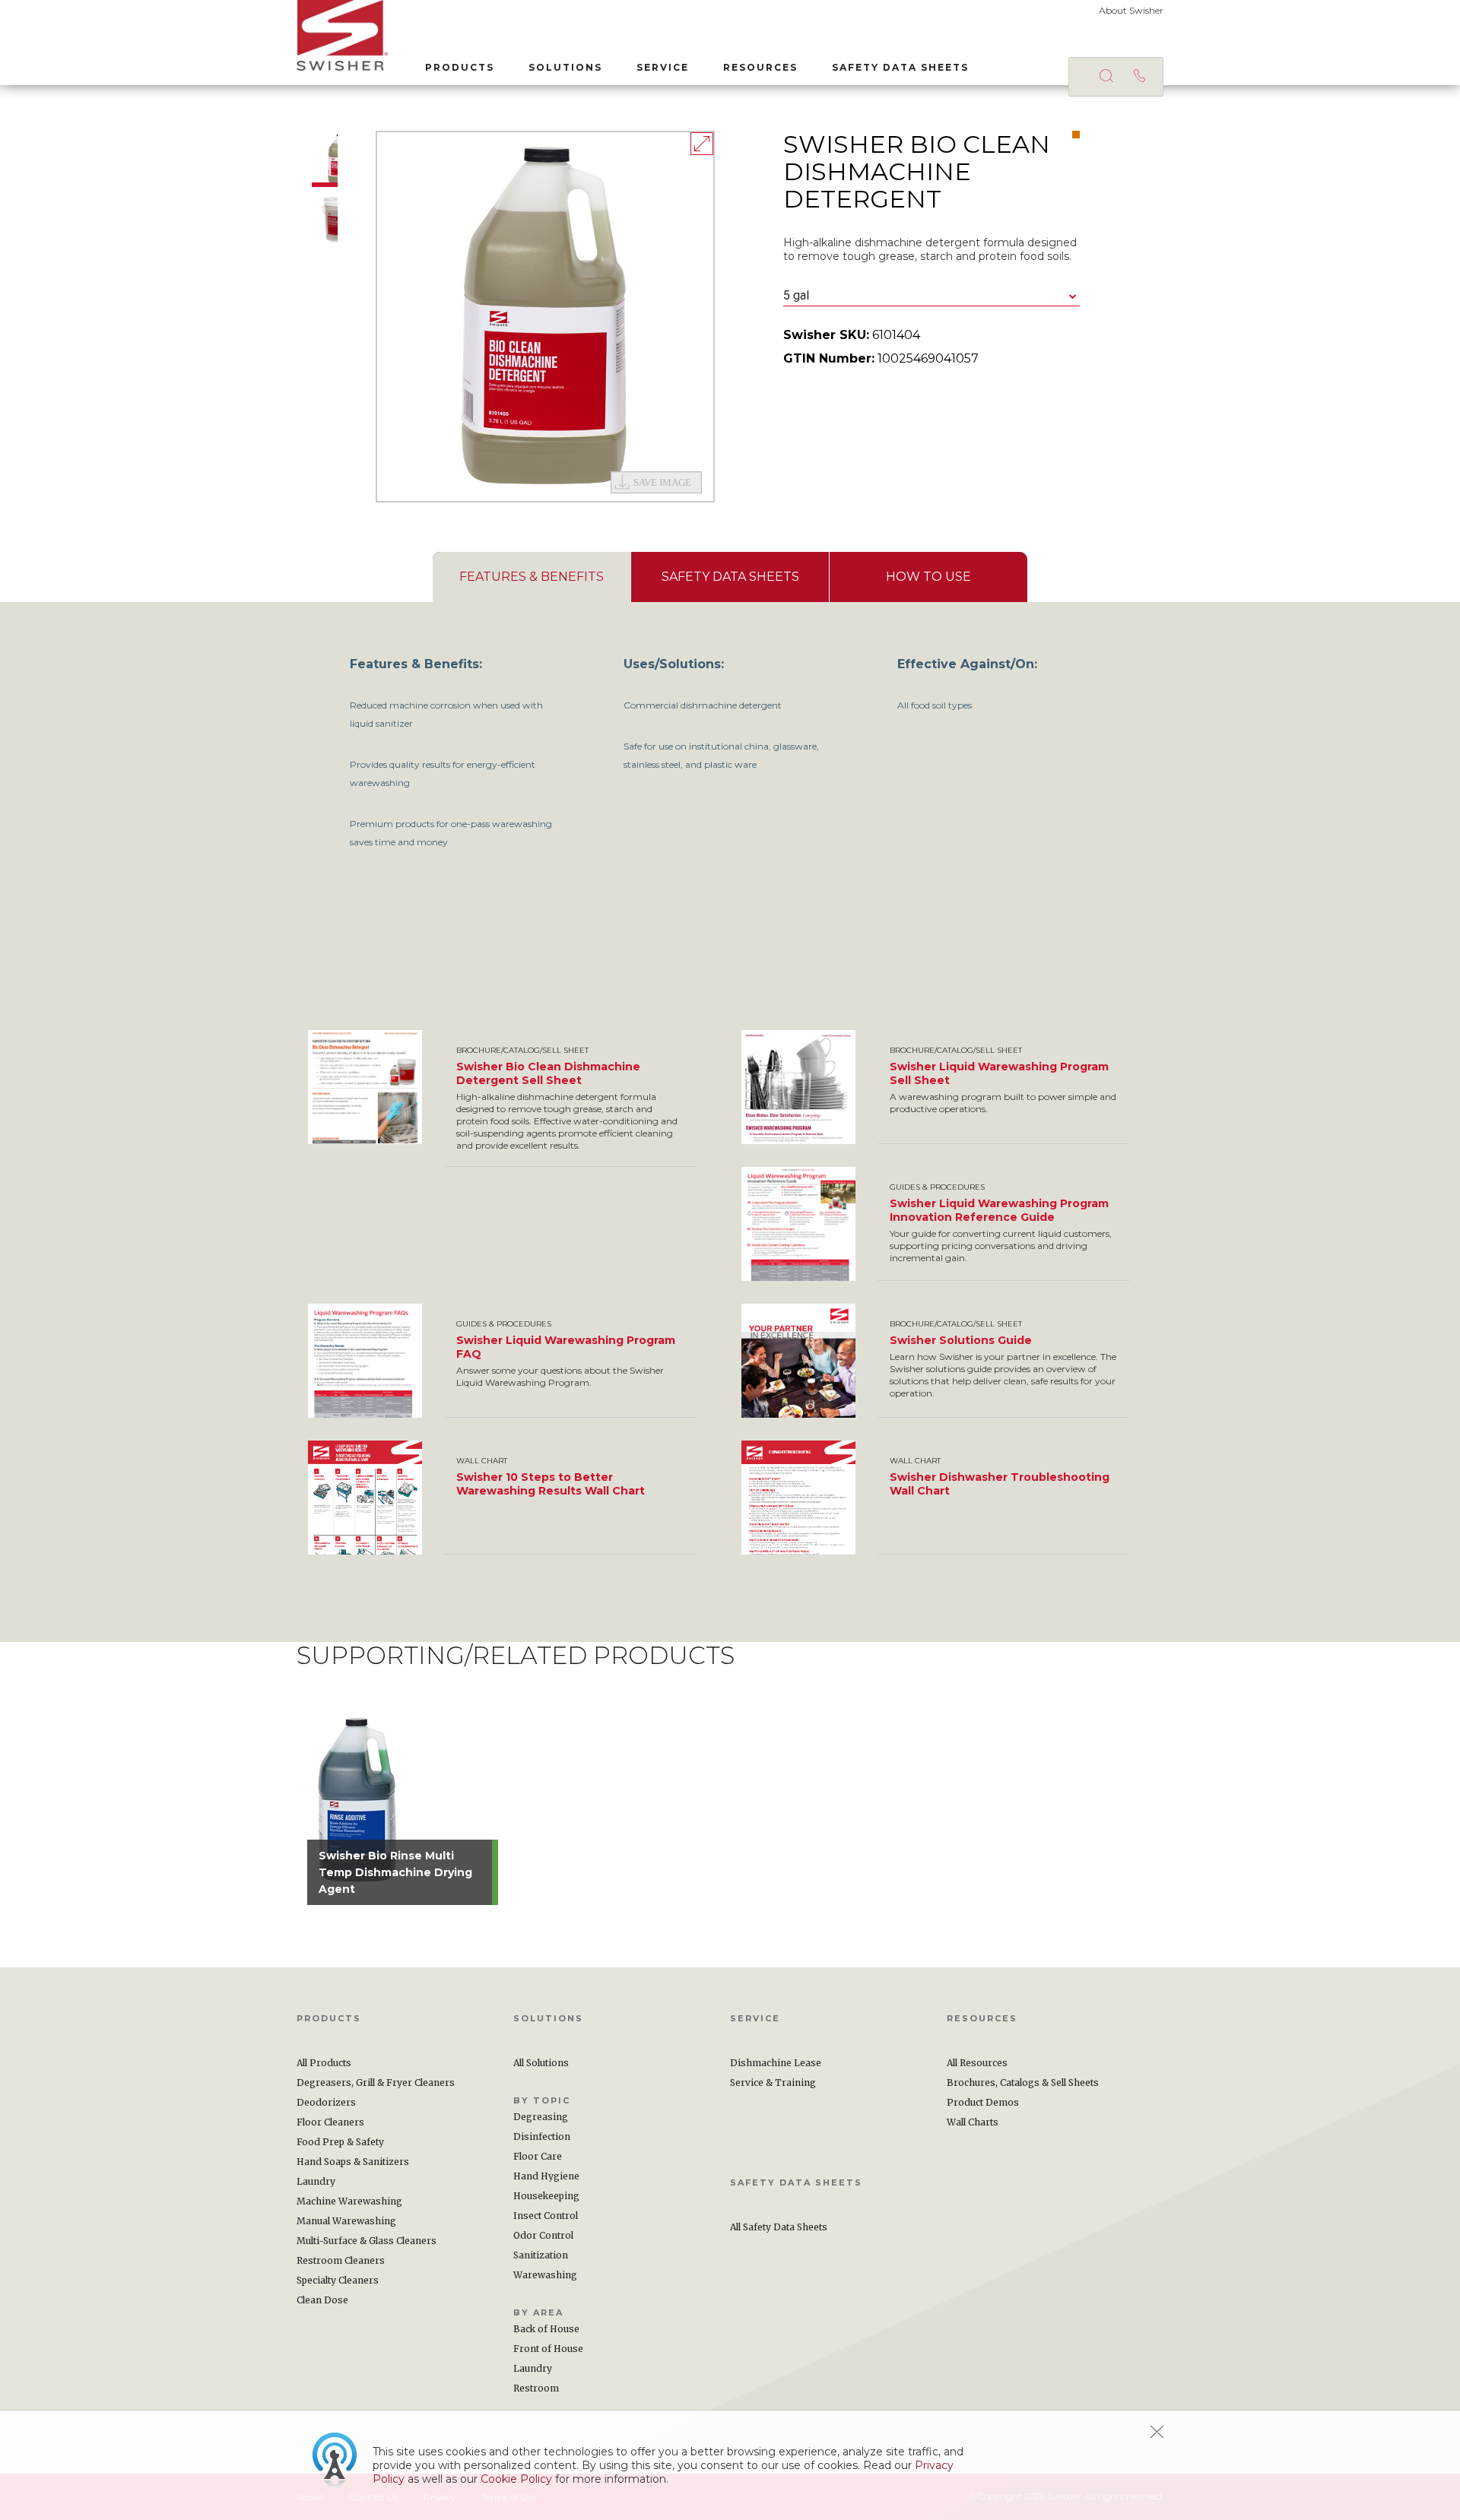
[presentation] (532, 577)
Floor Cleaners (330, 2122)
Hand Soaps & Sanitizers (353, 2162)
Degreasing (541, 2117)
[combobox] (932, 296)
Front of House (548, 2349)
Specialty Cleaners (338, 2280)
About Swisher (1131, 10)
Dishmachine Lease (776, 2063)
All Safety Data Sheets (779, 2227)
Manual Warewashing (346, 2221)
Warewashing (545, 2275)
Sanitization (541, 2255)
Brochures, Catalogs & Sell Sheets (1023, 2083)
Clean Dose (322, 2300)
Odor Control (543, 2235)
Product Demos (983, 2102)
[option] (545, 317)
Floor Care (538, 2156)
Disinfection (542, 2136)
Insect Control (546, 2216)
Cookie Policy (516, 2479)
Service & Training (773, 2083)
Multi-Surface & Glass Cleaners (367, 2241)
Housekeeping (546, 2196)
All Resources (977, 2063)
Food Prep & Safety (340, 2142)
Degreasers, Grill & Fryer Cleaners (376, 2083)
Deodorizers (326, 2102)
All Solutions (541, 2063)
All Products (324, 2063)
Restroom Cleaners (341, 2260)
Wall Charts (973, 2122)
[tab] (532, 577)
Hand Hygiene (546, 2176)
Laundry (316, 2181)
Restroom (536, 2388)
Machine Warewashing (349, 2201)
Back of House (546, 2329)
